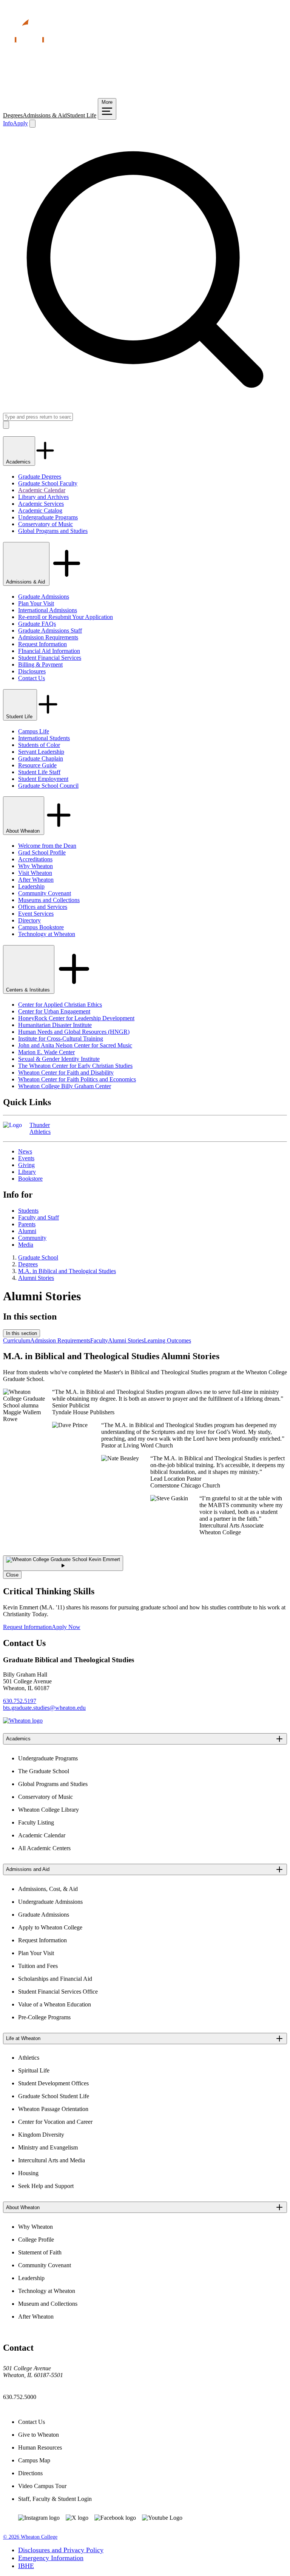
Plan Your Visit (36, 603)
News (25, 1151)
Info (8, 123)
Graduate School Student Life (54, 2096)
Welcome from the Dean (47, 846)
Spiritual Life (34, 2070)
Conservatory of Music (46, 524)
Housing (28, 2173)
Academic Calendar (42, 490)
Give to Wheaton (39, 2435)
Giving (26, 1165)
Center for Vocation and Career (55, 2122)
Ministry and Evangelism (48, 2147)
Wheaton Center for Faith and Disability (66, 1072)
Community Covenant (45, 893)
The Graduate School (44, 1771)
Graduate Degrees (40, 477)
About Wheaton (24, 831)
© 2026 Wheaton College (30, 2537)
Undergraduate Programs (48, 517)
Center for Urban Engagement (54, 1011)
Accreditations (35, 859)
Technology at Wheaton (47, 934)
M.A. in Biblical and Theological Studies (67, 1271)
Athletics (29, 2058)
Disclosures (32, 671)
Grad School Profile (42, 852)
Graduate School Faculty (48, 483)
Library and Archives (43, 497)
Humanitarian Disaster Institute (55, 1025)
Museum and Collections (48, 2304)
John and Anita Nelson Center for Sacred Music (75, 1045)
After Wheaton (36, 880)
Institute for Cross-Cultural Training (61, 1039)
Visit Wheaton (35, 873)
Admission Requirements (48, 637)
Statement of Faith (40, 2252)
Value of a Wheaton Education (55, 2004)
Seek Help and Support (46, 2186)
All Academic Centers (44, 1848)
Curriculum (17, 1340)
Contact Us (32, 678)
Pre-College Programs (44, 2017)
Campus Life (34, 731)
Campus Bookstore (41, 927)
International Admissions (48, 610)
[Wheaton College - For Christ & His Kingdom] (23, 1721)
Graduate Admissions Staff (50, 631)
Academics (19, 462)
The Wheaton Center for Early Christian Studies (75, 1066)
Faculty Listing (36, 1822)
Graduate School (38, 1257)
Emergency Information (51, 2558)
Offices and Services (43, 907)
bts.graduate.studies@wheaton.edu (44, 1708)
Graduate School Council (48, 786)
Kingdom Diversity (41, 2135)
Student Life (82, 115)
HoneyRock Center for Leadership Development (76, 1018)
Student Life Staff (39, 772)
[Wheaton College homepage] (145, 95)
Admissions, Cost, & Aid (48, 1889)
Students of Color (39, 745)
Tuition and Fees (38, 1966)
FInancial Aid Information (49, 651)
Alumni (27, 1231)
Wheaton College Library (49, 1810)
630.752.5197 (20, 1701)
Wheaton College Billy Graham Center (65, 1086)
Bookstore (30, 1179)
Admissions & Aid (45, 115)
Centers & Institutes (29, 990)
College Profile (36, 2240)
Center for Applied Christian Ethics (60, 1005)
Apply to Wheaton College (50, 1927)
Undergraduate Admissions (50, 1902)
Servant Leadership (41, 752)
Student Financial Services (50, 658)
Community (32, 1238)
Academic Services (41, 504)
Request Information (42, 644)
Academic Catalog (40, 510)
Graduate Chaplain (41, 758)
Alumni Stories (36, 1278)
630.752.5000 (20, 2397)
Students (28, 1211)
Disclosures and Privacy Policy (61, 2550)
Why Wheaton (35, 866)
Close (12, 1575)
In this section (22, 1333)
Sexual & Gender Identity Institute (59, 1059)
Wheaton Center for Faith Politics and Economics (77, 1079)
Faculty (99, 1340)
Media (26, 1245)
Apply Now (66, 1627)
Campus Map (34, 2460)
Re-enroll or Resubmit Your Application (66, 617)
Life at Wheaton (23, 2038)
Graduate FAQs (37, 624)
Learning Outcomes (167, 1340)
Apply (20, 123)
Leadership (31, 886)
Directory (29, 920)
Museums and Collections (49, 900)
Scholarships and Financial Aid (55, 1979)
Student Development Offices (53, 2083)
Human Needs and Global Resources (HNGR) (74, 1032)
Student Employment (43, 779)
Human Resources (40, 2447)
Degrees (13, 115)
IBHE (26, 2566)
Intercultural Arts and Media (52, 2160)
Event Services (36, 914)
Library (27, 1172)
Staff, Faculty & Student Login (55, 2499)
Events (26, 1158)
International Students (44, 738)
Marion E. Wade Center (46, 1052)
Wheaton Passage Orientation (53, 2109)
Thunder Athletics (40, 1128)
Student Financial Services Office (58, 1992)
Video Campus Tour (42, 2486)
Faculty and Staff (39, 1217)
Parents (27, 1224)
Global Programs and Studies (53, 531)
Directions (30, 2473)
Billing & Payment (40, 664)
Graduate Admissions (44, 597)
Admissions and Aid (28, 1869)
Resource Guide (37, 765)
